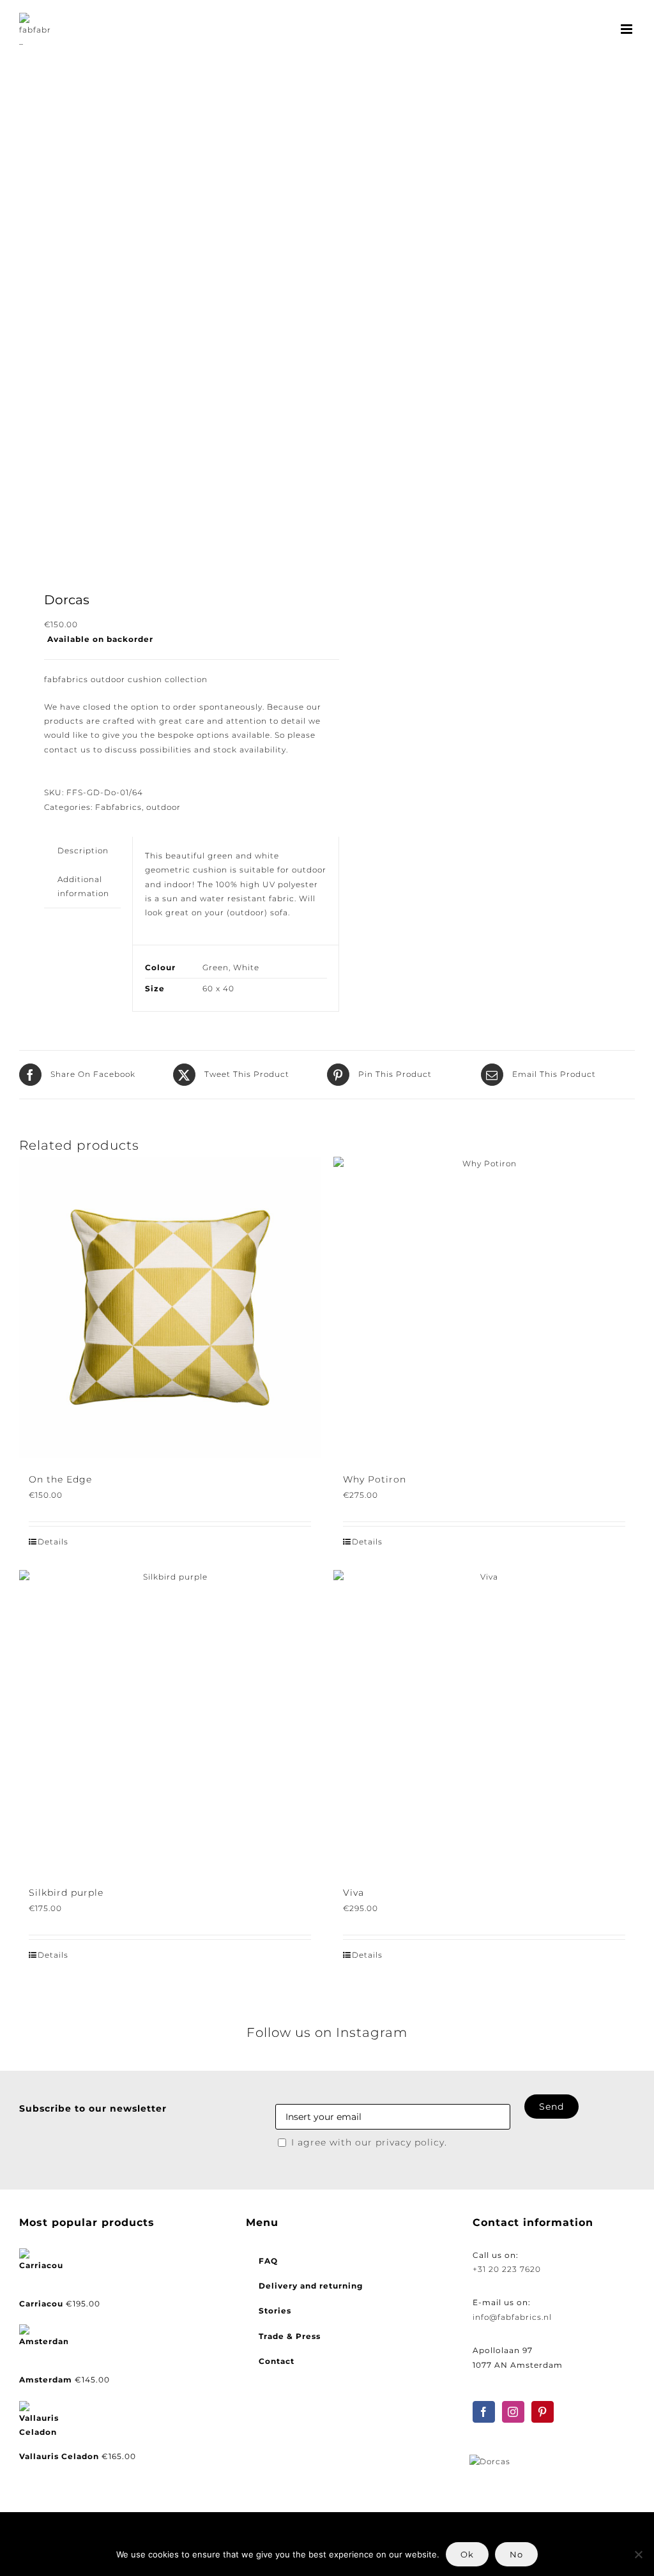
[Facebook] (484, 2412)
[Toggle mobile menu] (628, 29)
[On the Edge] (170, 1307)
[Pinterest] (543, 2412)
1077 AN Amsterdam (518, 2365)
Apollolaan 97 (503, 2350)
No (516, 2554)
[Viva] (484, 1721)
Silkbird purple (66, 1893)
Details (53, 1542)
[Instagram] (513, 2412)
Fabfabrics (118, 807)
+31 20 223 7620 (507, 2269)
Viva (354, 1893)
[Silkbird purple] (170, 1721)
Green (216, 967)
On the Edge (60, 1479)
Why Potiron (375, 1479)
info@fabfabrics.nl (512, 2317)
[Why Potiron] (484, 1307)
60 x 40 (218, 988)
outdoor (163, 807)
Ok (467, 2554)
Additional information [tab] (83, 886)
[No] (638, 2554)
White (246, 967)
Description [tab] (83, 850)
